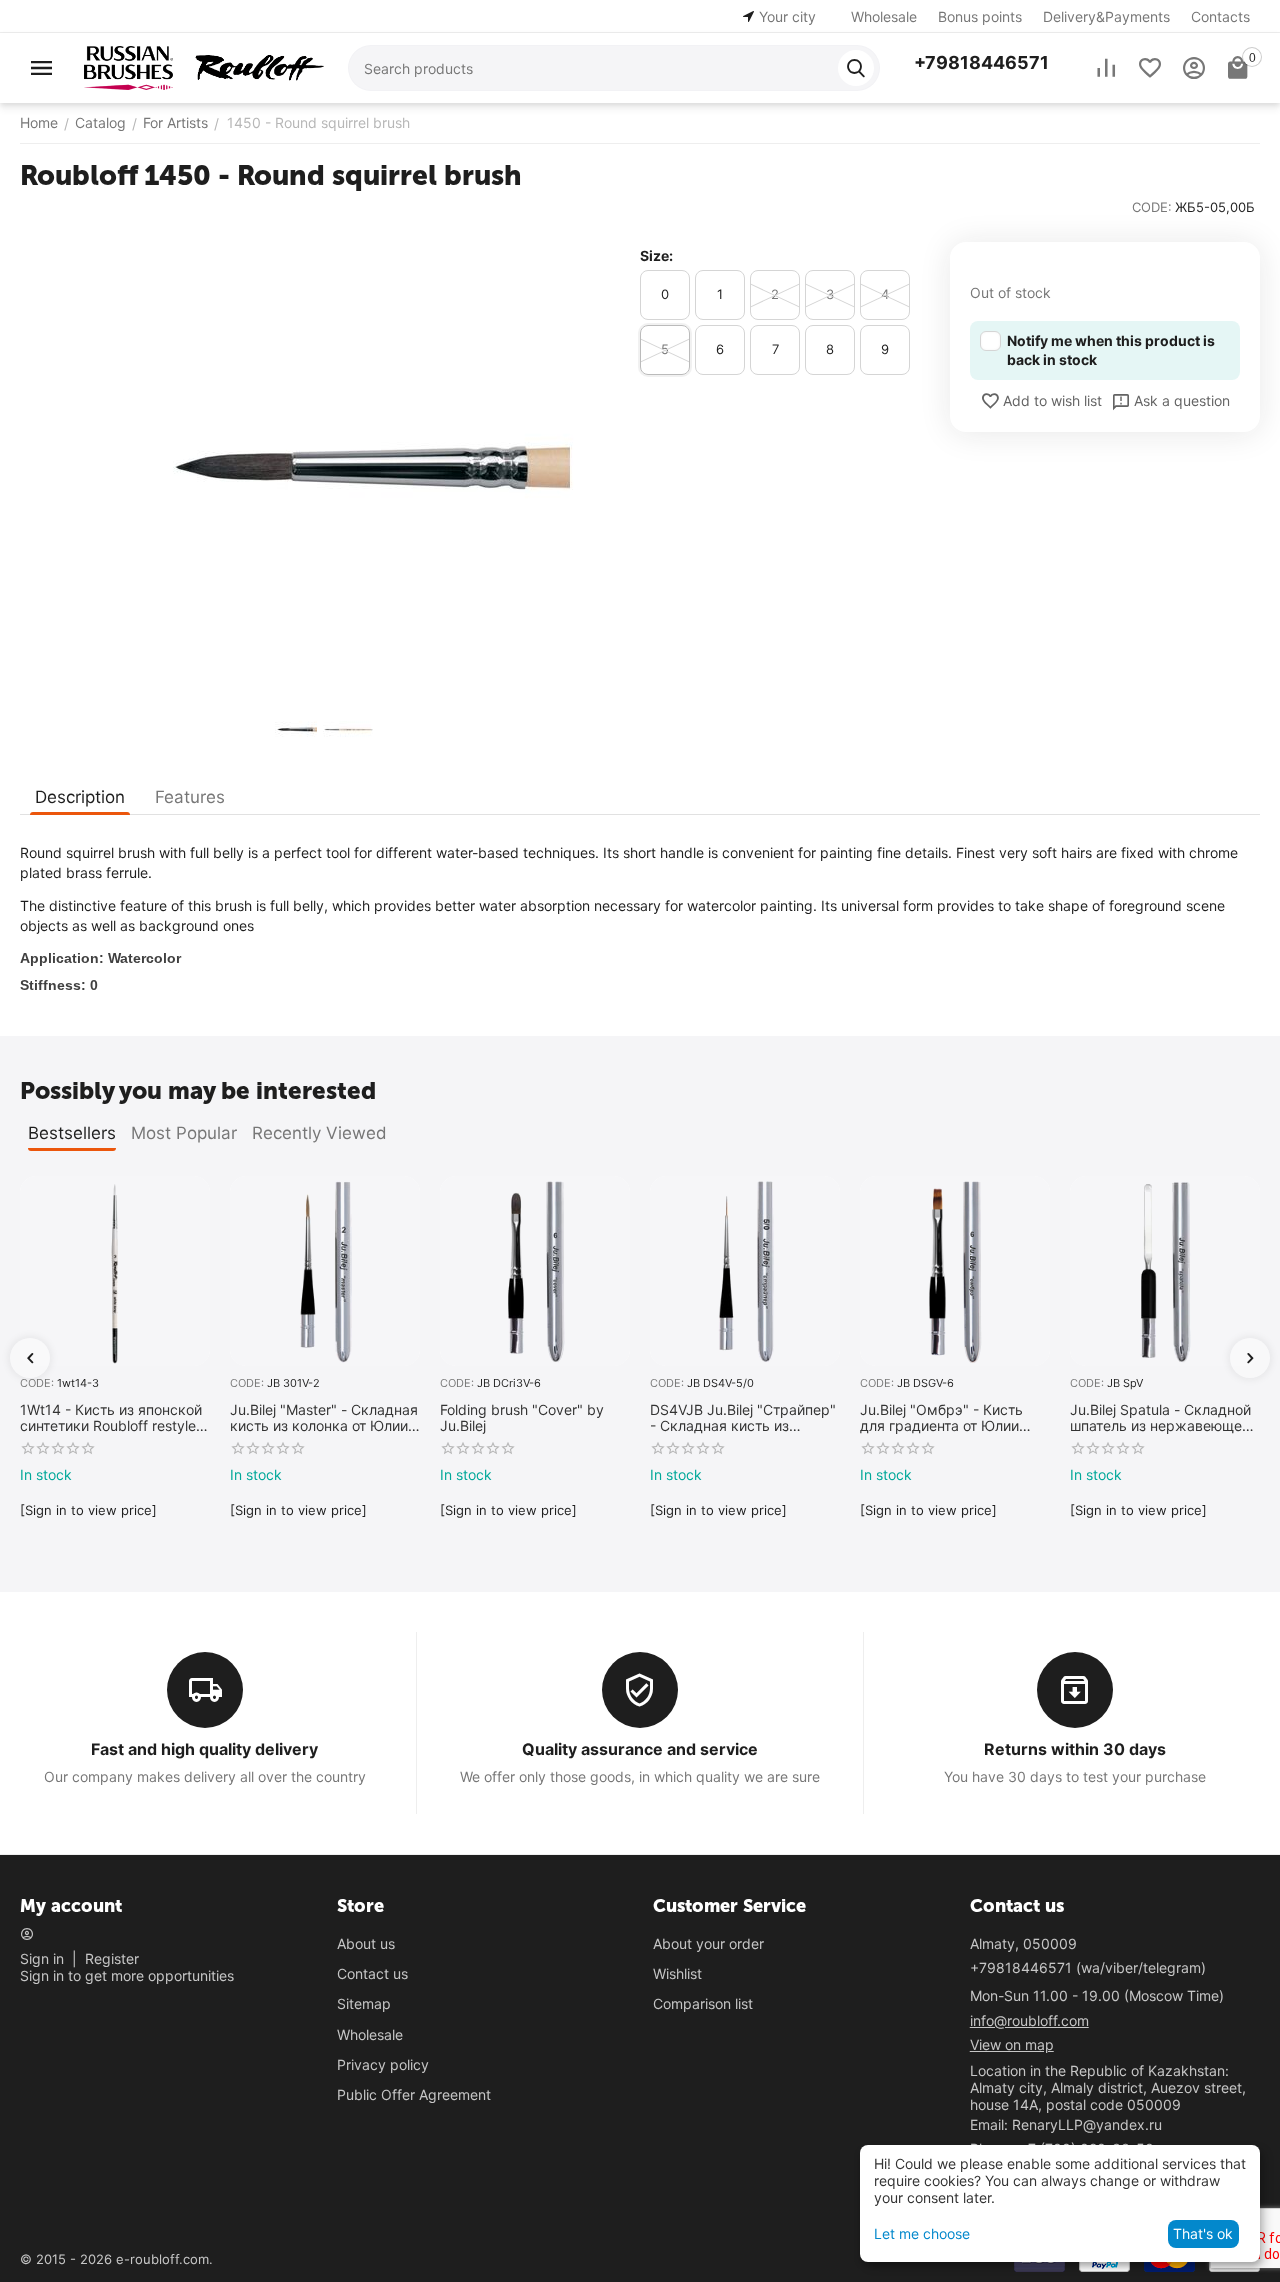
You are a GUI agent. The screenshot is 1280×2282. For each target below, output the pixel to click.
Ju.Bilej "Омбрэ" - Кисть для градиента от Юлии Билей (941, 1419)
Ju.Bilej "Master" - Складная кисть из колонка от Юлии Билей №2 (324, 1419)
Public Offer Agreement (414, 2094)
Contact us (372, 1973)
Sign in (42, 1958)
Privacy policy (383, 2064)
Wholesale (884, 16)
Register (112, 1958)
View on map (1012, 2044)
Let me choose (922, 2233)
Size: (656, 255)
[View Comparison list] (1106, 68)
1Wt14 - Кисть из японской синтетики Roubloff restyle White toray (111, 1419)
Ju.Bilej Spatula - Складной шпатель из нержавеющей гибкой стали (1160, 1419)
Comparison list (703, 2003)
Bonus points (980, 16)
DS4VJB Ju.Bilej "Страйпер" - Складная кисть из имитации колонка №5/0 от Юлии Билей (743, 1419)
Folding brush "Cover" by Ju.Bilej (522, 1418)
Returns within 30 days (1075, 1749)
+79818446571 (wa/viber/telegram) (1088, 1967)
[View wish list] (1150, 68)
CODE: (1152, 207)
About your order (708, 1943)
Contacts (1220, 16)
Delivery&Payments (1106, 16)
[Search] (856, 68)
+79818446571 (981, 62)
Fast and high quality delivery (204, 1749)
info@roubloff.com (1029, 2020)
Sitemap (364, 2003)
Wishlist (677, 1973)
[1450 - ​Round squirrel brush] (320, 467)
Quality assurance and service (640, 1749)
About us (366, 1943)
